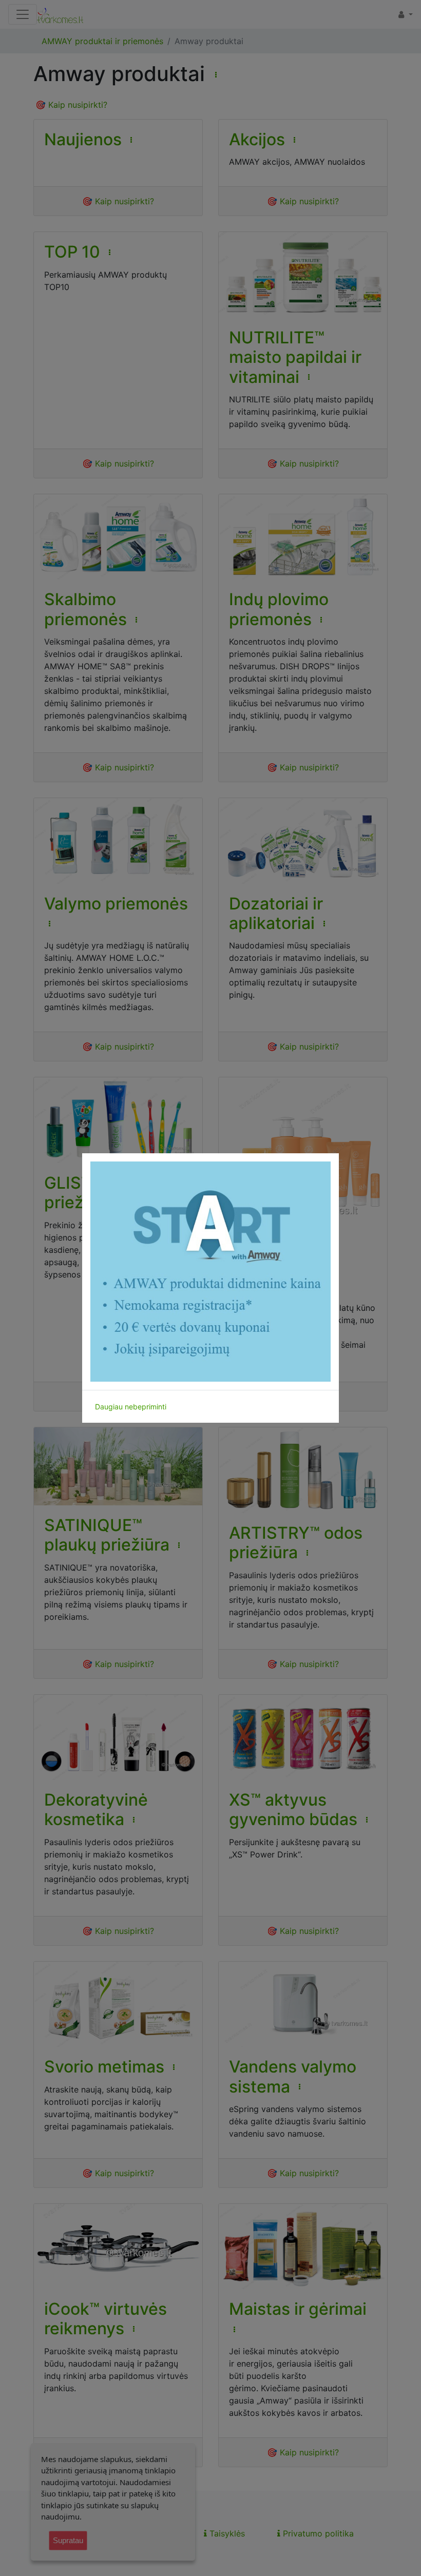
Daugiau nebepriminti (131, 1407)
